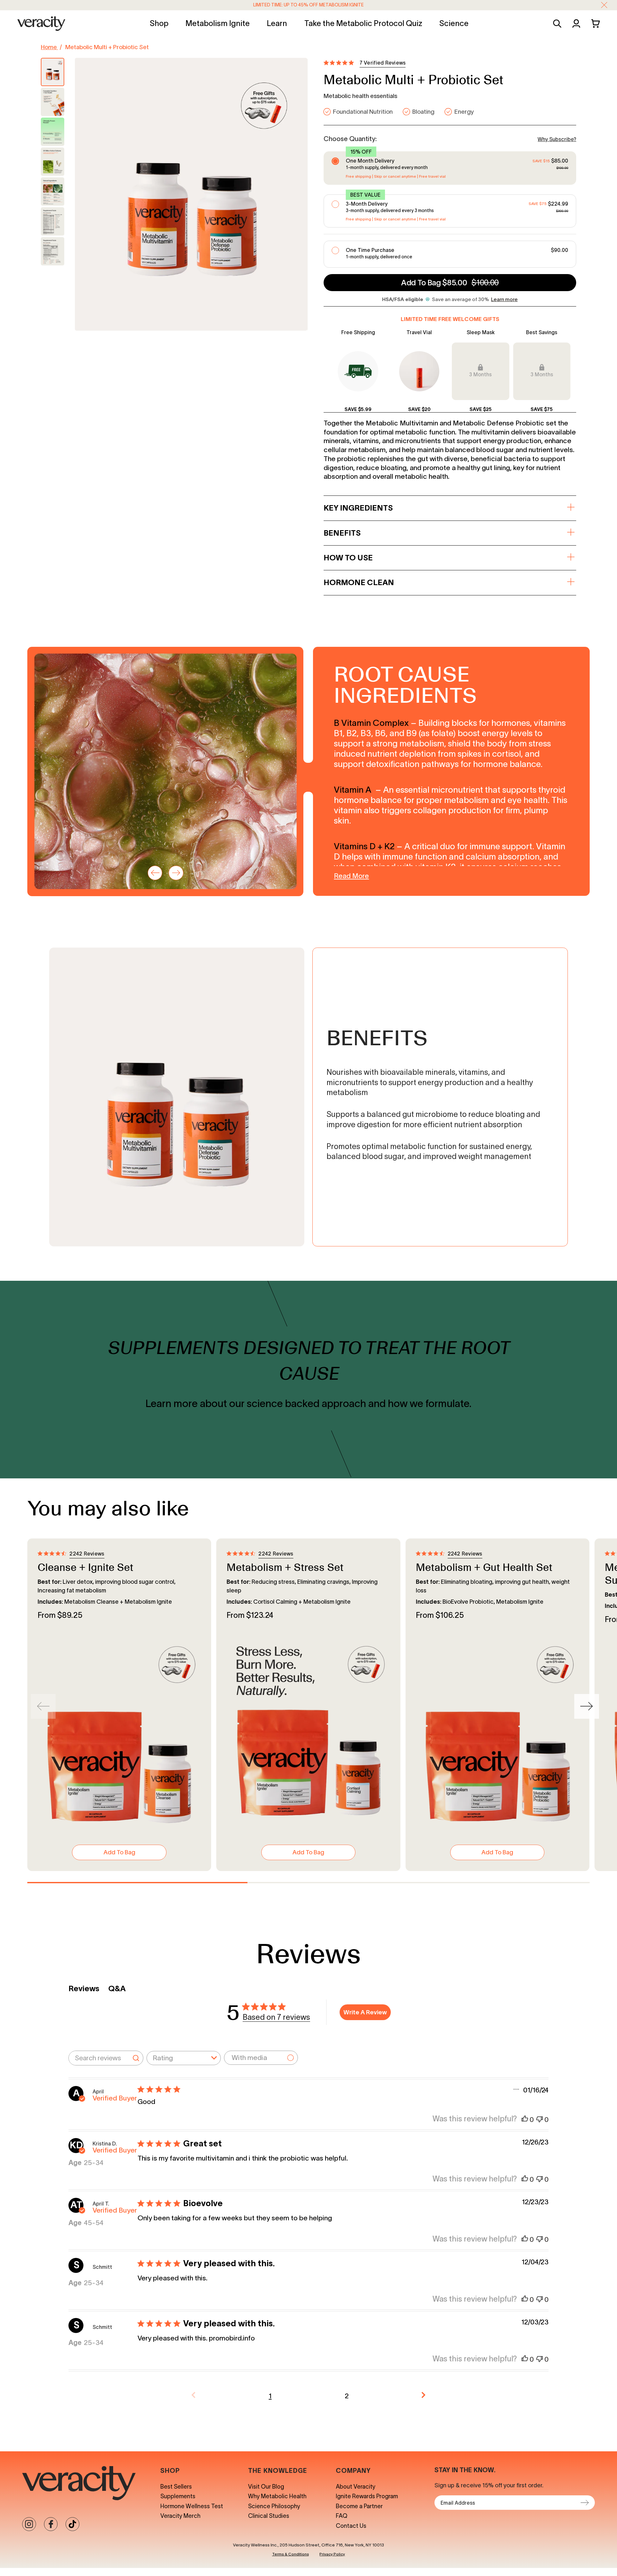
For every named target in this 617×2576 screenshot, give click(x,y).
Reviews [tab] (84, 1988)
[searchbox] (98, 2058)
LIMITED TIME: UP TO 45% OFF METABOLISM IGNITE (308, 5)
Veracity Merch (180, 2516)
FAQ (342, 2516)
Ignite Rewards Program (367, 2496)
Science (454, 23)
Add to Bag (119, 1852)
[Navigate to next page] (424, 2396)
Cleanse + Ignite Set (85, 1567)
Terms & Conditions (291, 2554)
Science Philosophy (274, 2506)
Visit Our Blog (266, 2487)
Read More (351, 876)
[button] (604, 5)
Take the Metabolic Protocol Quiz (363, 23)
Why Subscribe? (557, 139)
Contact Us (351, 2526)
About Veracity (356, 2487)
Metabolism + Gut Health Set (484, 1567)
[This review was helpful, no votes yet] (525, 2120)
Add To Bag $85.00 (450, 283)
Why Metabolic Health (277, 2496)
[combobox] (184, 2058)
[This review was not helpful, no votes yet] (540, 2120)
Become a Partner (359, 2506)
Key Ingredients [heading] (358, 508)
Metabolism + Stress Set (285, 1567)
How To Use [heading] (348, 558)
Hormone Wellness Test (192, 2506)
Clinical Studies (269, 2516)
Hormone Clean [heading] (359, 582)
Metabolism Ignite (218, 23)
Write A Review (365, 2012)
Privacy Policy (332, 2554)
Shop (159, 23)
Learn (277, 23)
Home (49, 47)
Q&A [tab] (117, 1988)
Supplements (178, 2496)
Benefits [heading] (342, 533)
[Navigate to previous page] (194, 2396)
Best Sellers (176, 2487)
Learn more (504, 299)
